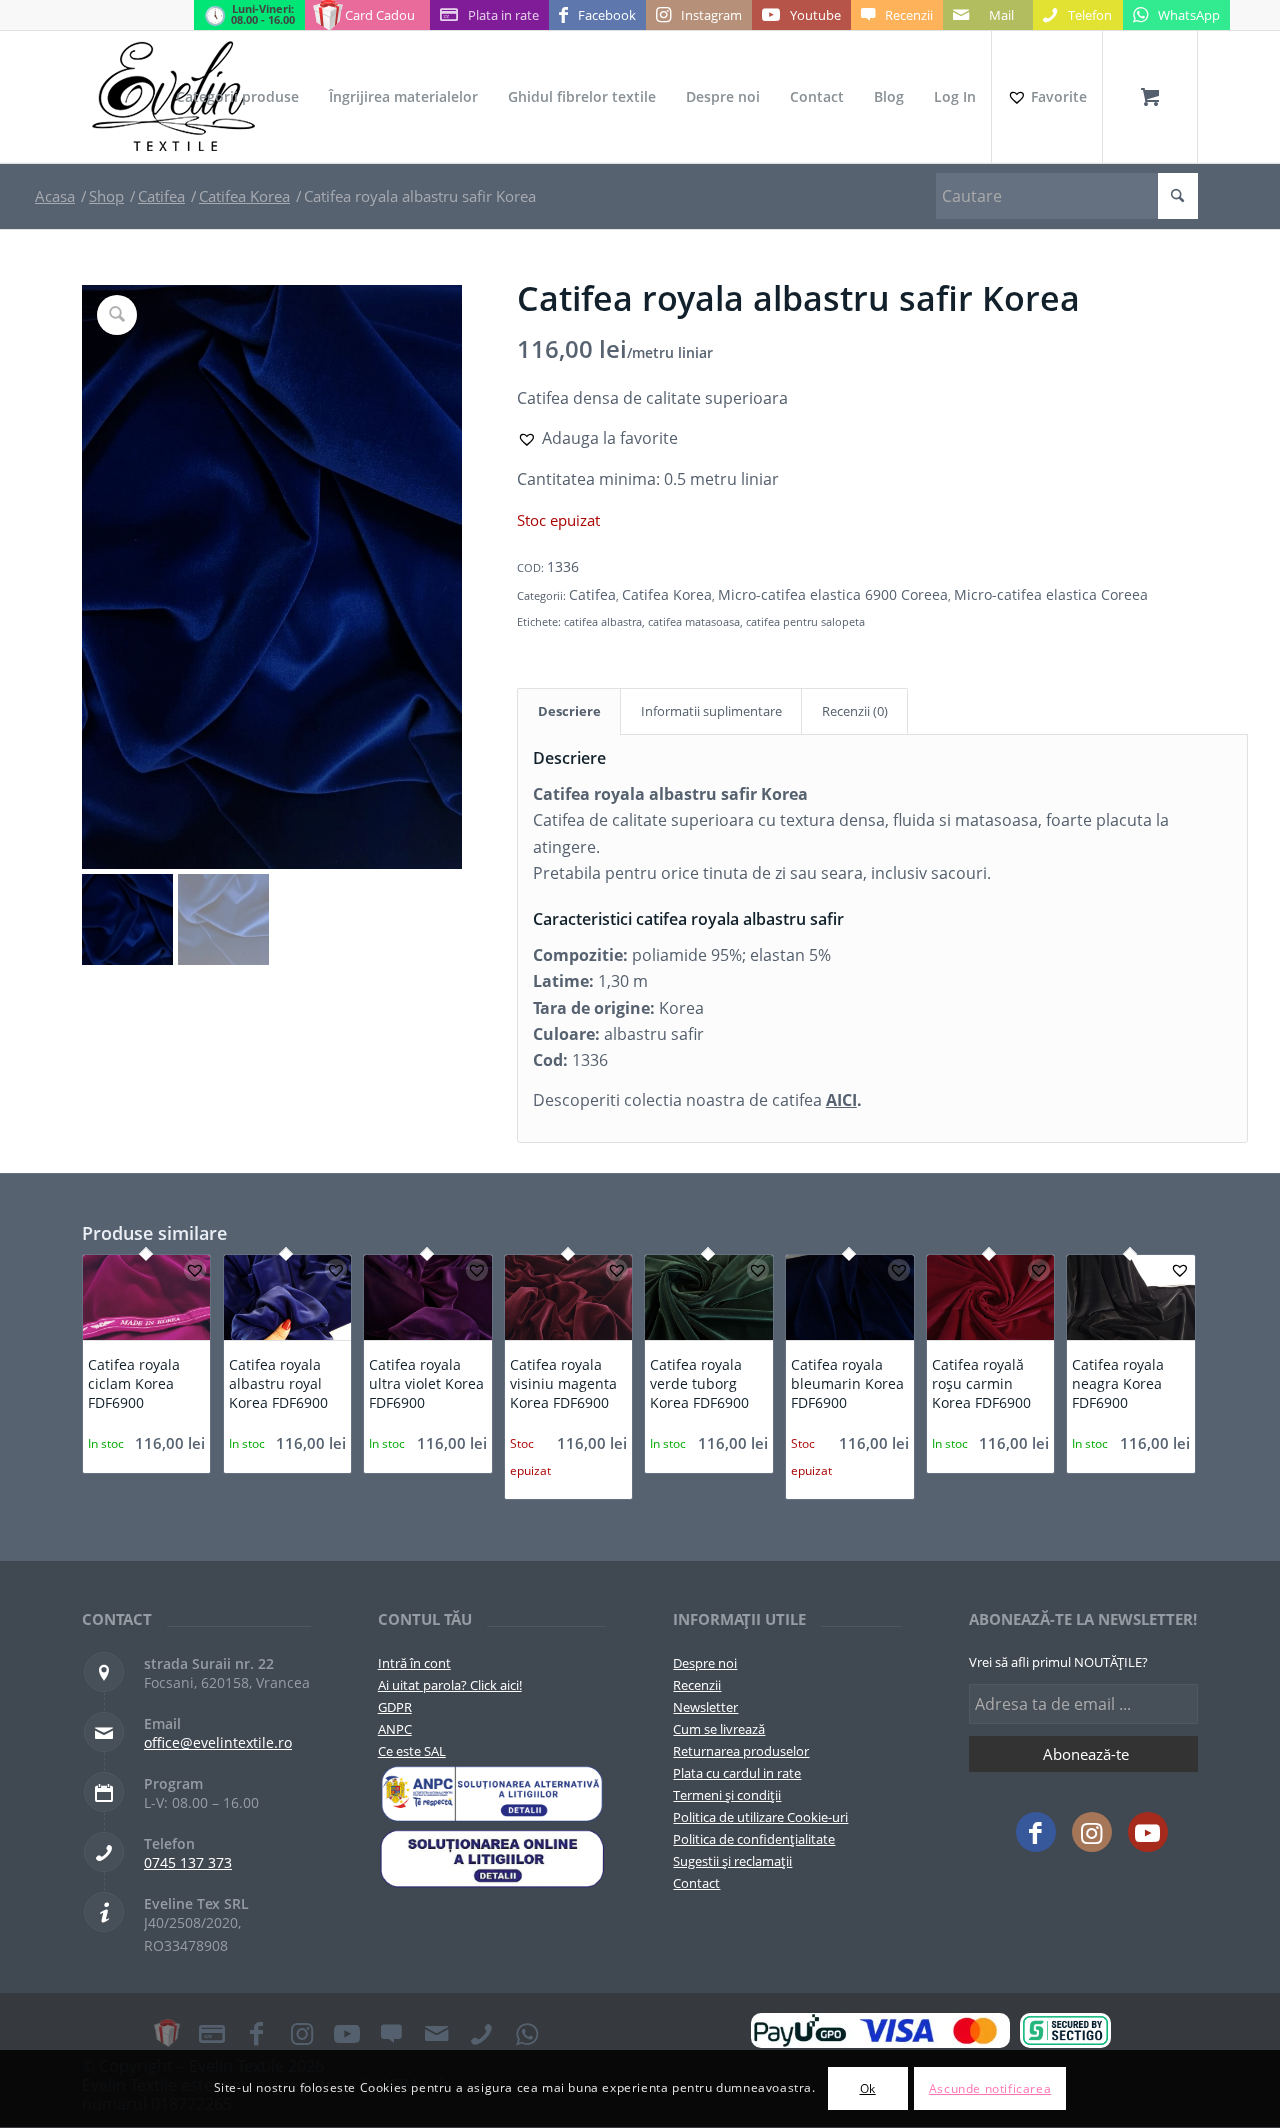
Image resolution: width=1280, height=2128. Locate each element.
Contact (696, 1883)
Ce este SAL (412, 1751)
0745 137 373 (188, 1862)
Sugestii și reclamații (732, 1861)
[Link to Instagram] (1092, 1832)
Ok (868, 2088)
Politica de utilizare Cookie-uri (760, 1817)
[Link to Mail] (437, 2033)
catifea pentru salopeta (805, 621)
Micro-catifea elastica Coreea (1051, 594)
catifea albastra (603, 621)
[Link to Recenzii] (392, 2033)
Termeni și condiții (727, 1795)
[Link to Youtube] (1148, 1832)
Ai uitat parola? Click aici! (450, 1685)
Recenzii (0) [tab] (855, 711)
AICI (841, 1100)
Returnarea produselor (741, 1751)
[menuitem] (237, 97)
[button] (597, 438)
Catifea (592, 594)
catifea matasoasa (694, 621)
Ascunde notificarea (990, 2088)
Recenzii (697, 1685)
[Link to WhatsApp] (527, 2033)
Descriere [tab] (569, 711)
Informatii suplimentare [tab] (711, 711)
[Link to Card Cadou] (167, 2033)
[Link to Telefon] (482, 2033)
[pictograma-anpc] (492, 1794)
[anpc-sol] (492, 1858)
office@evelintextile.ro (218, 1742)
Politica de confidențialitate (754, 1839)
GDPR (395, 1707)
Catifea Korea (667, 594)
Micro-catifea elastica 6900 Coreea (833, 594)
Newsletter (705, 1707)
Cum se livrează (719, 1729)
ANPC (395, 1729)
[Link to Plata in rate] (212, 2033)
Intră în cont (414, 1663)
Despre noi (705, 1663)
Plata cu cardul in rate (737, 1773)
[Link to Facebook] (1036, 1832)
